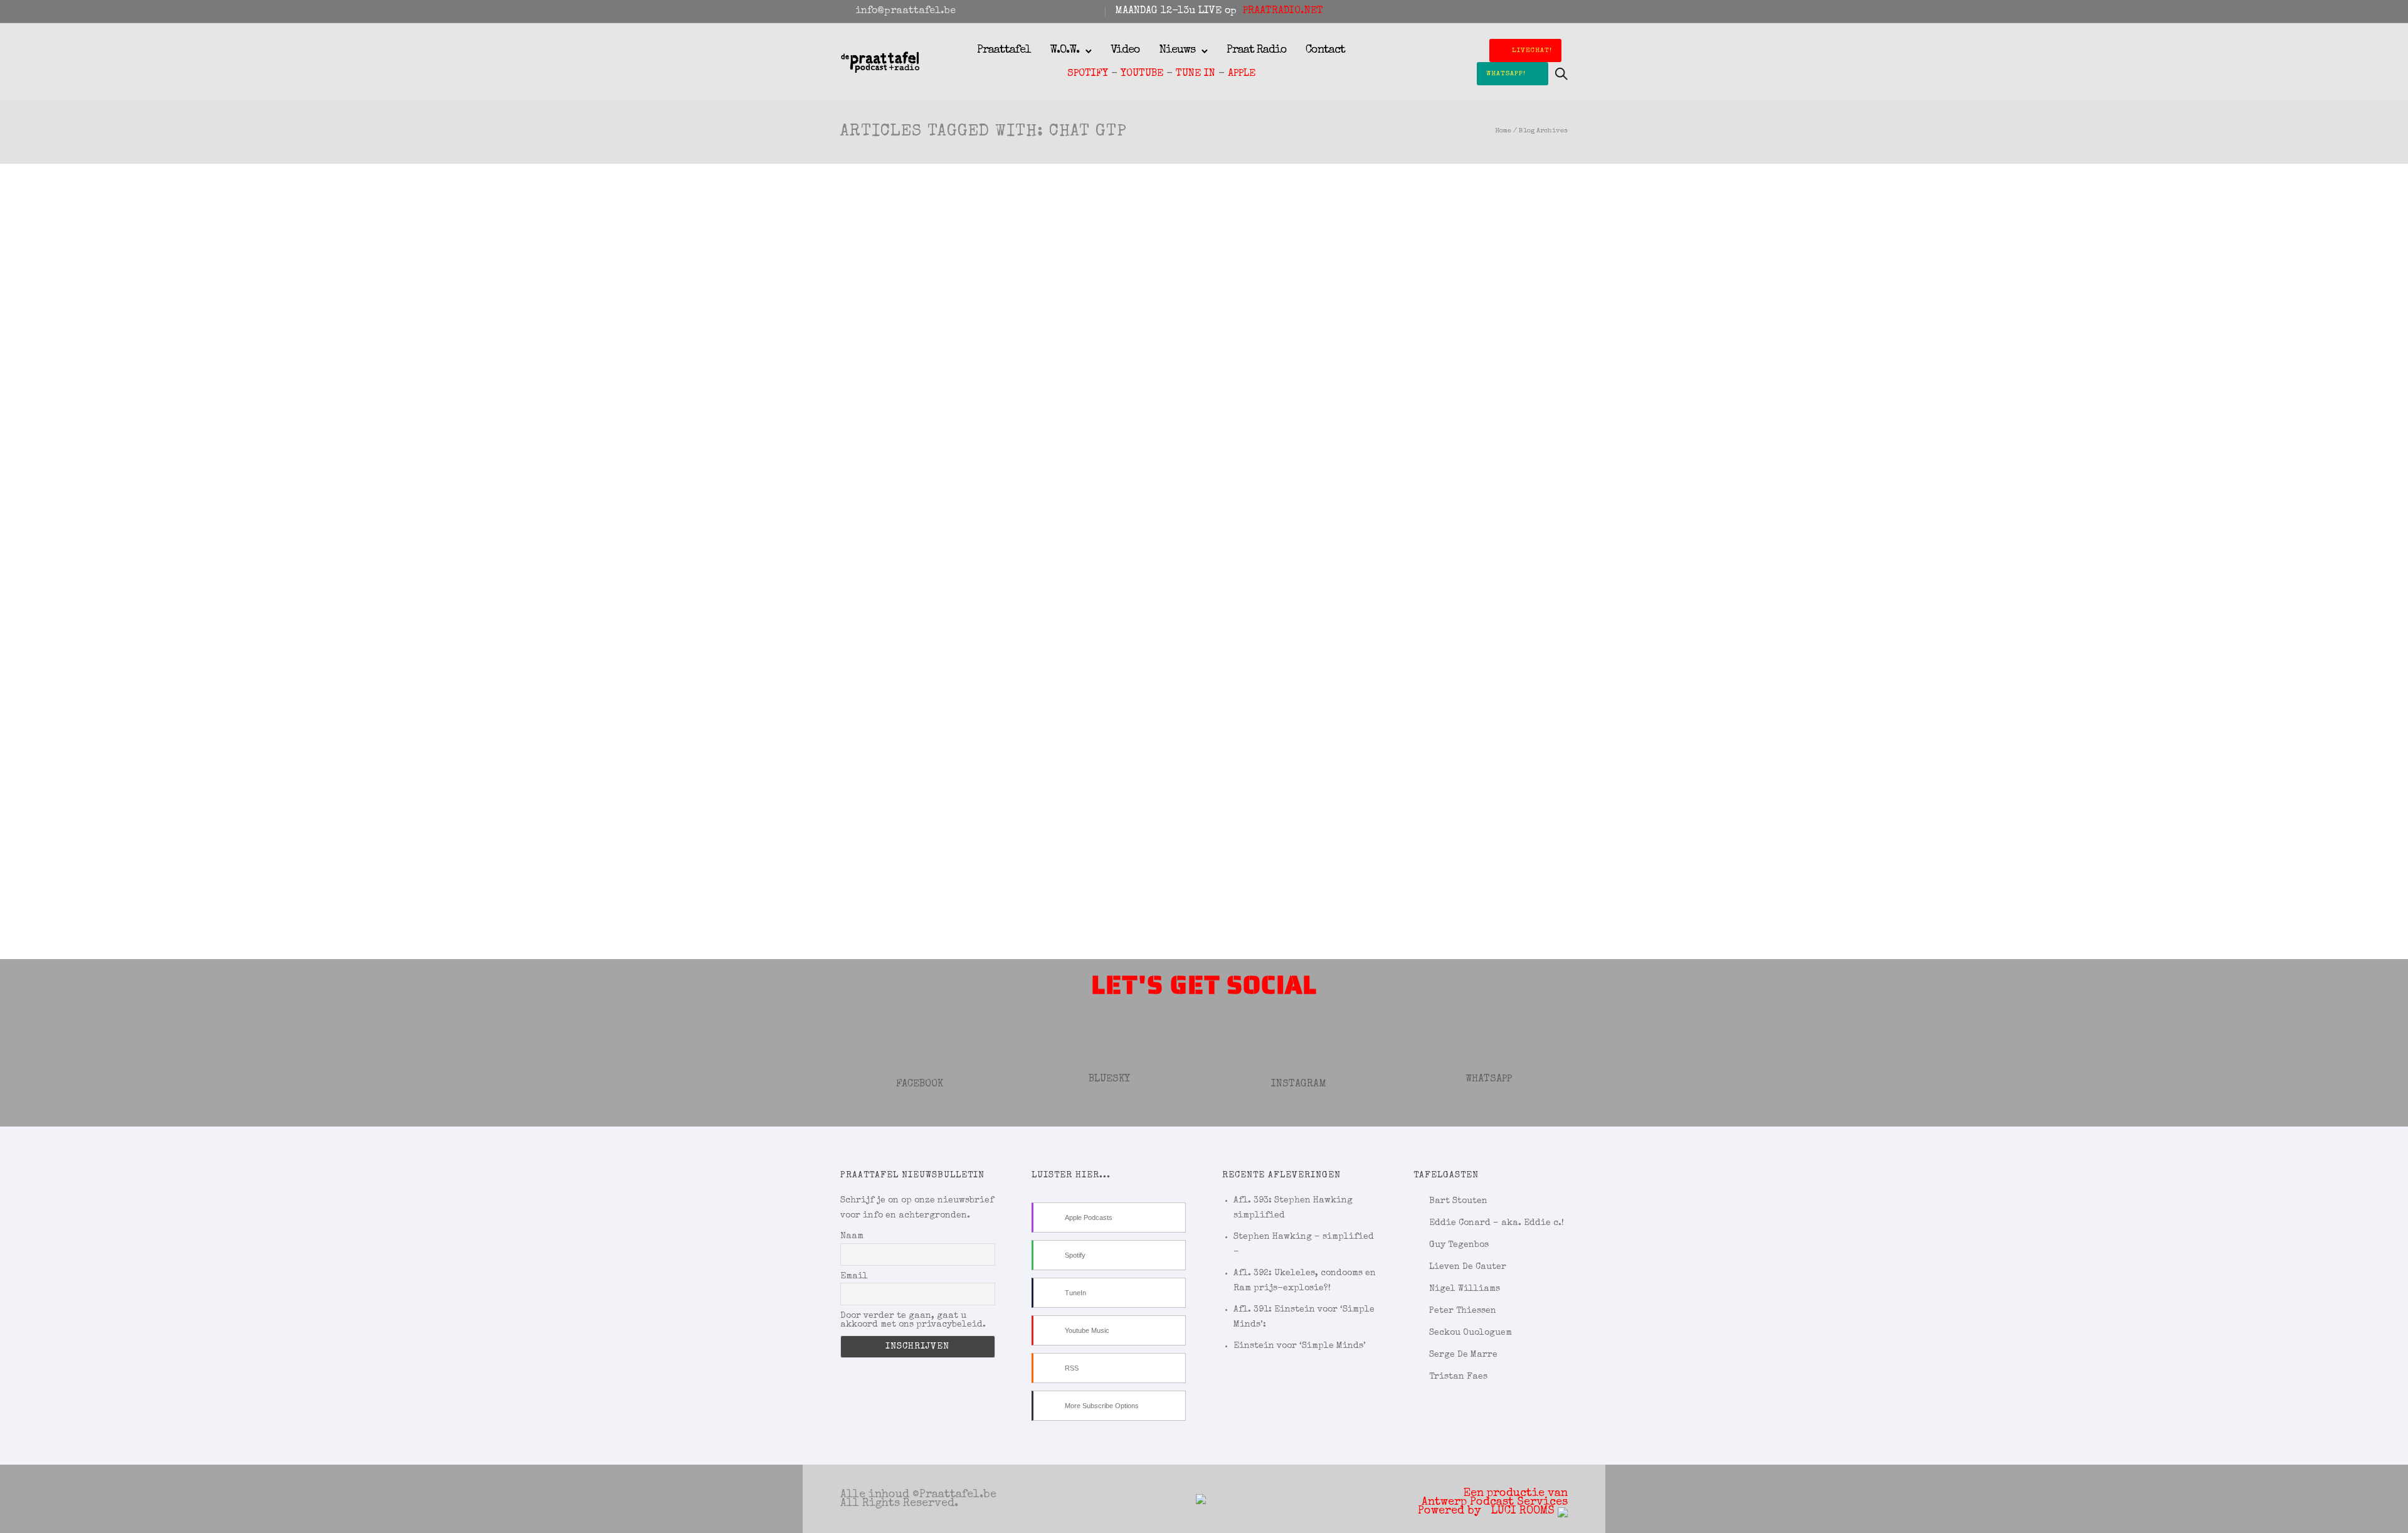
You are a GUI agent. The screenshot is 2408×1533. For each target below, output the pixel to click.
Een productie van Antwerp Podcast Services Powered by (1493, 1502)
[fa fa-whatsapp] (1564, 11)
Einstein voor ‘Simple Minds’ (1300, 1346)
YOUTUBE (1142, 74)
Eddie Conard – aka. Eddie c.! (1497, 1223)
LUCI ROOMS (1524, 1511)
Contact (1325, 50)
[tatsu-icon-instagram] (1530, 11)
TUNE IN (1196, 74)
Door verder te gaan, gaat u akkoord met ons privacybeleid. (913, 1320)
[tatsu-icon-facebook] (1513, 11)
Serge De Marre (1463, 1355)
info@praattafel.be (906, 11)
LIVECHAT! (1532, 50)
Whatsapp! (1506, 74)
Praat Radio (1257, 50)
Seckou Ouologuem (1471, 1333)
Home (1503, 131)
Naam (852, 1236)
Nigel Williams (1465, 1289)
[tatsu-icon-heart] (1547, 11)
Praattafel (1004, 50)
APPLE (1242, 74)
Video (1125, 50)
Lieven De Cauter (1468, 1267)
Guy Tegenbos (1459, 1245)
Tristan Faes (1458, 1377)
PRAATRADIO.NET (1283, 11)
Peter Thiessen (1463, 1311)
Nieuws (1177, 50)
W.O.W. (1064, 50)
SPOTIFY (1088, 74)
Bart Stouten (1458, 1201)
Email (854, 1276)
